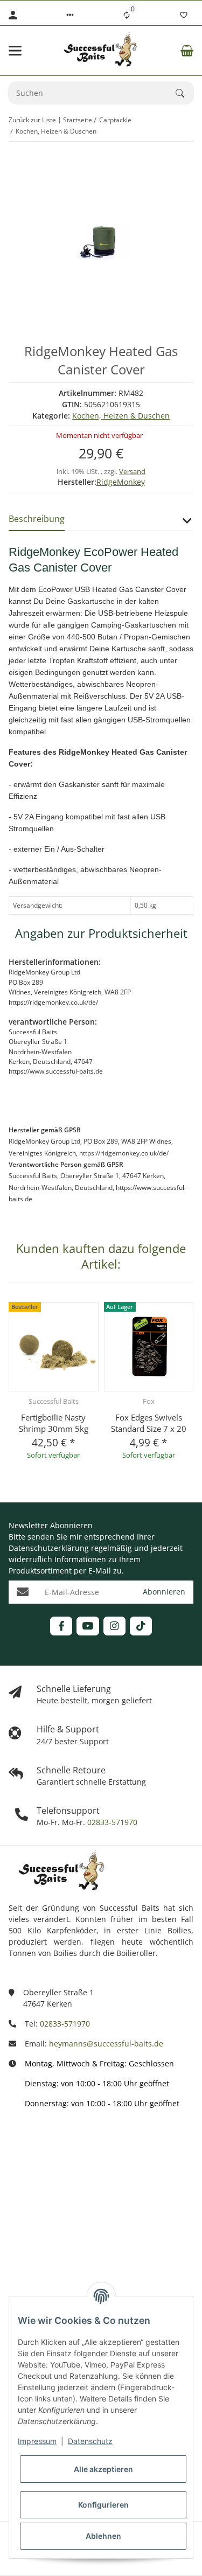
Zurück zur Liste (32, 120)
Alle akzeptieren (103, 2469)
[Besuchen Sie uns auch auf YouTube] (88, 1626)
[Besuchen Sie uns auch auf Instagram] (114, 1626)
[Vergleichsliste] (127, 15)
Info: (17, 2143)
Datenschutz (90, 2441)
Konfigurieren (103, 2505)
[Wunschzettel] (184, 15)
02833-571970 (111, 1822)
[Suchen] (185, 93)
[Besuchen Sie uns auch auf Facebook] (61, 1626)
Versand (132, 471)
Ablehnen (103, 2536)
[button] (70, 15)
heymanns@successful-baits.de (106, 2044)
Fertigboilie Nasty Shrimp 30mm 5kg (54, 1423)
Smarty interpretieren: (49, 2238)
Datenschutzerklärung (49, 1548)
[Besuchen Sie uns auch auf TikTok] (141, 1626)
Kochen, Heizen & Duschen (121, 416)
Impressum (37, 2441)
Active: (20, 2191)
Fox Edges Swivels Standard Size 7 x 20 (149, 1423)
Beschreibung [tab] (37, 519)
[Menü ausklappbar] (15, 51)
